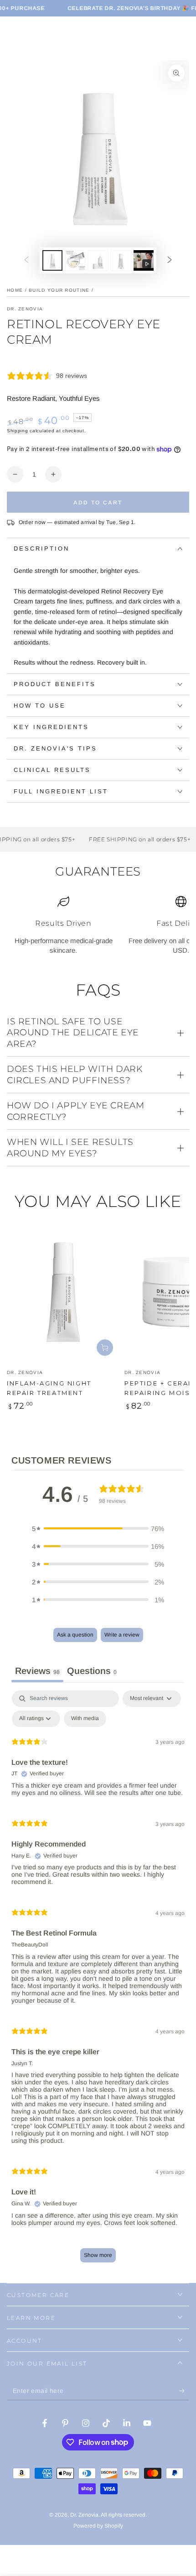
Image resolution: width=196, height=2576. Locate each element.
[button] (98, 1529)
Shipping (18, 431)
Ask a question (75, 1635)
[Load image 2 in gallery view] (75, 260)
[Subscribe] (184, 2391)
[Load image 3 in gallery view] (98, 260)
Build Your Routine (59, 290)
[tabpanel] (98, 1981)
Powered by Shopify (98, 2526)
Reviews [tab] (37, 1671)
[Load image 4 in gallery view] (121, 260)
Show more (98, 2255)
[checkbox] (85, 1719)
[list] (98, 925)
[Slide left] (26, 261)
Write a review (122, 1635)
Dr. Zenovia (25, 309)
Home (15, 290)
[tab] (92, 1672)
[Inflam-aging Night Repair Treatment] (63, 1292)
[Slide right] (170, 261)
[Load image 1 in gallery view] (52, 260)
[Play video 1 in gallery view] (144, 260)
